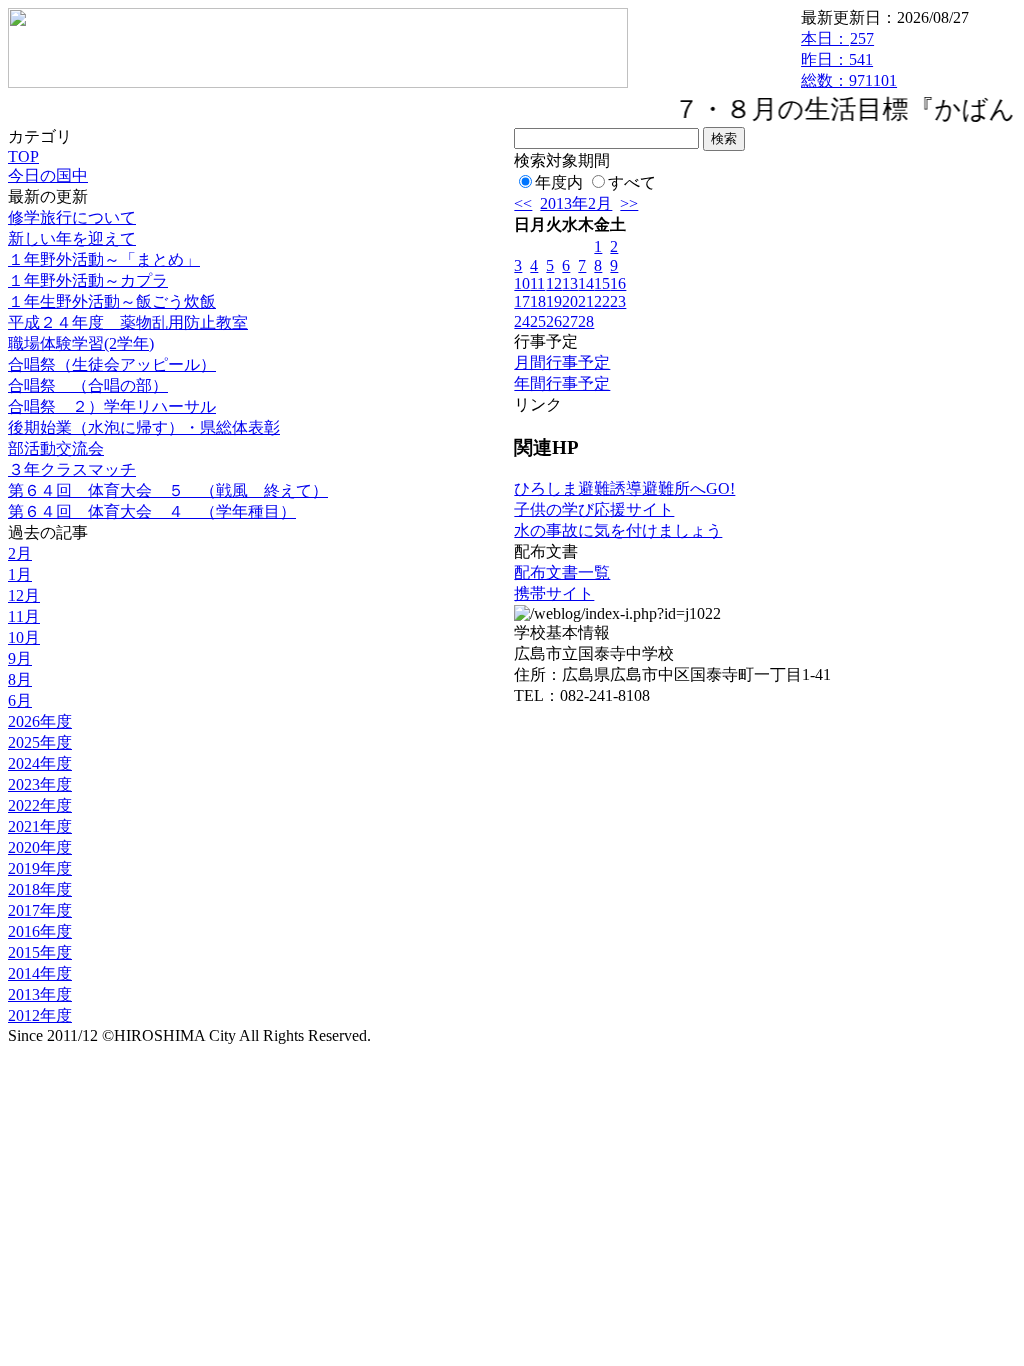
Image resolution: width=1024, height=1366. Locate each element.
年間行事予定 (562, 383)
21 (586, 301)
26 (554, 321)
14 (586, 283)
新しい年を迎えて (72, 238)
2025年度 (40, 742)
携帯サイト (554, 593)
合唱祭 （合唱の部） (88, 385)
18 (538, 301)
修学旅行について (72, 217)
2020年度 (40, 847)
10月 (24, 637)
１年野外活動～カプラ (88, 280)
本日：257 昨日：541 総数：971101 (849, 59)
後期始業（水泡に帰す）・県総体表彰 (144, 427)
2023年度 (40, 784)
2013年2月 (576, 203)
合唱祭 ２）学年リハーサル (112, 406)
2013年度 (40, 994)
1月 (20, 574)
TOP (23, 156)
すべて (632, 182)
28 (586, 321)
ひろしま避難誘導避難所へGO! (624, 488)
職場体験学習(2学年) (81, 343)
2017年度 (40, 910)
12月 (24, 595)
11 (537, 283)
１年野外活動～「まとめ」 (104, 259)
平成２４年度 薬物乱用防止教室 (128, 322)
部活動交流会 (56, 448)
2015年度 (40, 952)
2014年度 (40, 973)
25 (538, 321)
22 (602, 301)
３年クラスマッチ (72, 469)
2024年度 (40, 763)
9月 (20, 658)
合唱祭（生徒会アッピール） (112, 364)
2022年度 (40, 805)
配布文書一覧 (562, 572)
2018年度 (40, 889)
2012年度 (40, 1015)
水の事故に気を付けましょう (618, 530)
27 (570, 321)
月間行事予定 (562, 362)
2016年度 (40, 931)
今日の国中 (48, 175)
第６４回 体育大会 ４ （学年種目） (152, 511)
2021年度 (40, 826)
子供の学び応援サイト (594, 509)
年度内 (559, 182)
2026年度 (40, 721)
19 (554, 301)
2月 (20, 553)
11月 (24, 616)
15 (602, 283)
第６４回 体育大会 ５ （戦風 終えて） (168, 490)
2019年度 (40, 868)
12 (554, 283)
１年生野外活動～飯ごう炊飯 (112, 301)
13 (570, 283)
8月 (20, 679)
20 (570, 301)
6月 (20, 700)
